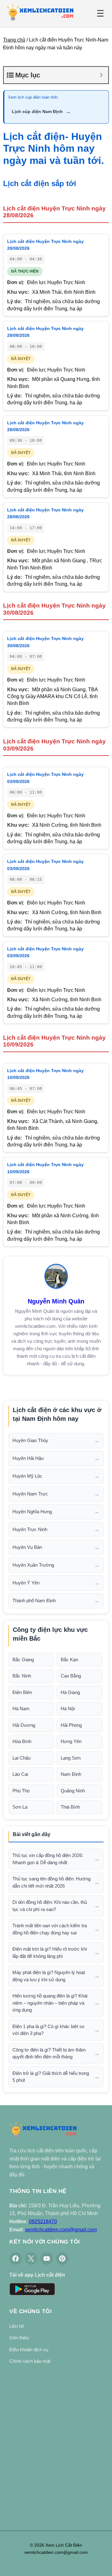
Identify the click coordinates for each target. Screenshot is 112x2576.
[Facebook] (16, 2258)
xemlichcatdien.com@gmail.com (61, 2230)
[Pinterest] (62, 2258)
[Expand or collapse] (101, 75)
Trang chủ (14, 40)
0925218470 (43, 2221)
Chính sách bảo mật (30, 2361)
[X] (31, 2258)
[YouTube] (47, 2258)
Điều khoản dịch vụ (29, 2349)
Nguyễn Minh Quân (56, 1301)
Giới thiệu (19, 2338)
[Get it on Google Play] (32, 2290)
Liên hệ (17, 2326)
